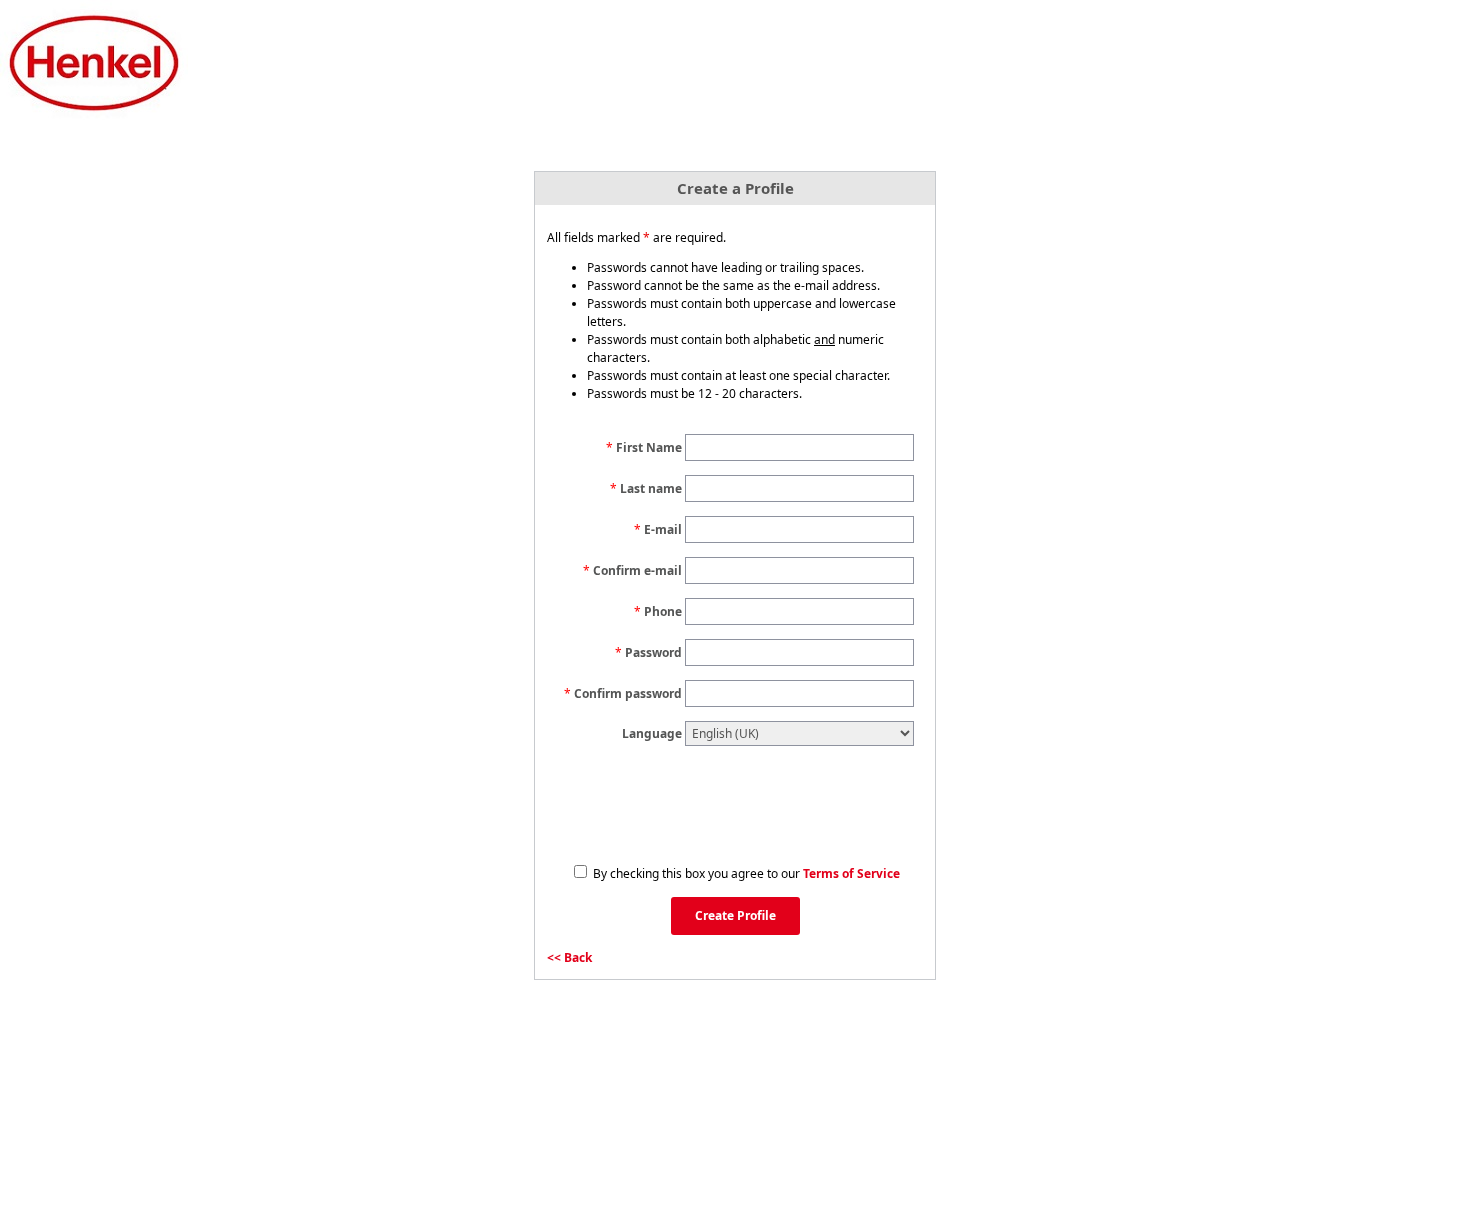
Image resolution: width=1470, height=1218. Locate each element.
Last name (651, 488)
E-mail (663, 529)
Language (652, 733)
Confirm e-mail (637, 570)
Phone (663, 611)
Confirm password (628, 693)
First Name (649, 447)
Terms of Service (851, 873)
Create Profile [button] (735, 915)
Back (578, 957)
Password (653, 652)
